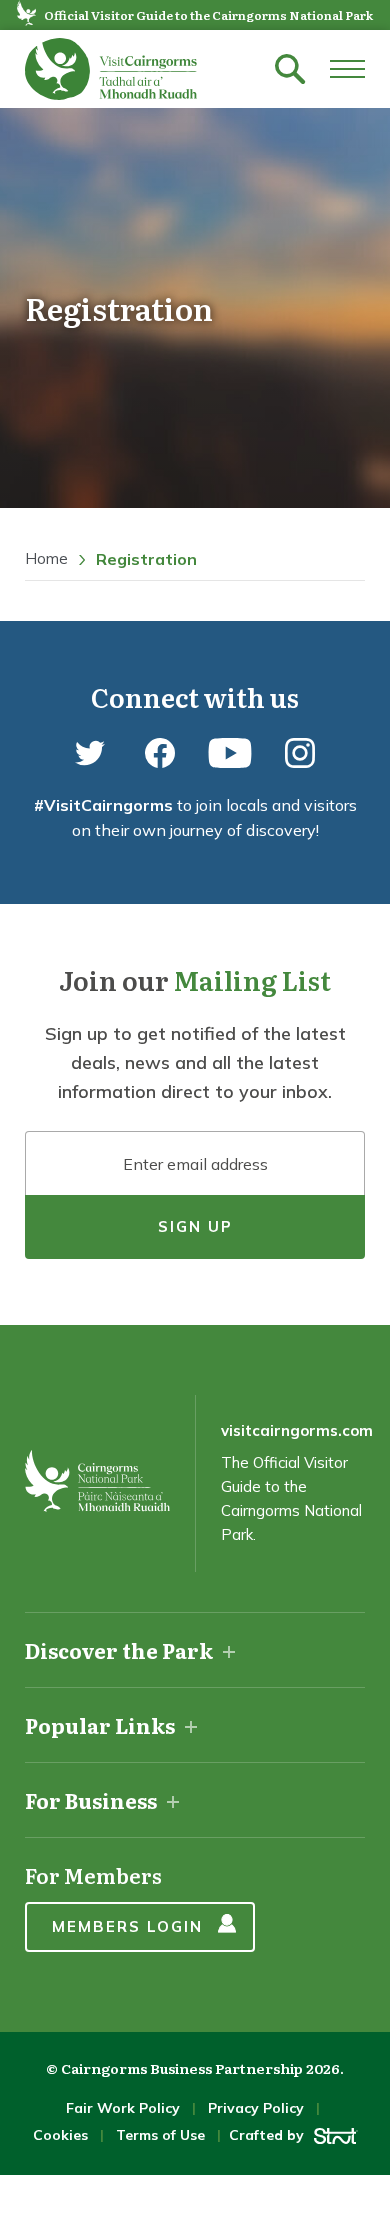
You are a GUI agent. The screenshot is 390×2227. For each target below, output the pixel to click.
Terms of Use (160, 2135)
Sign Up (195, 1226)
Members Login (127, 1926)
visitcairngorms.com (297, 1430)
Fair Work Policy (123, 2108)
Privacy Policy (256, 2108)
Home (46, 558)
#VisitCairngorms (103, 805)
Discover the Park (119, 1650)
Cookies (60, 2135)
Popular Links (100, 1725)
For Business (91, 1800)
